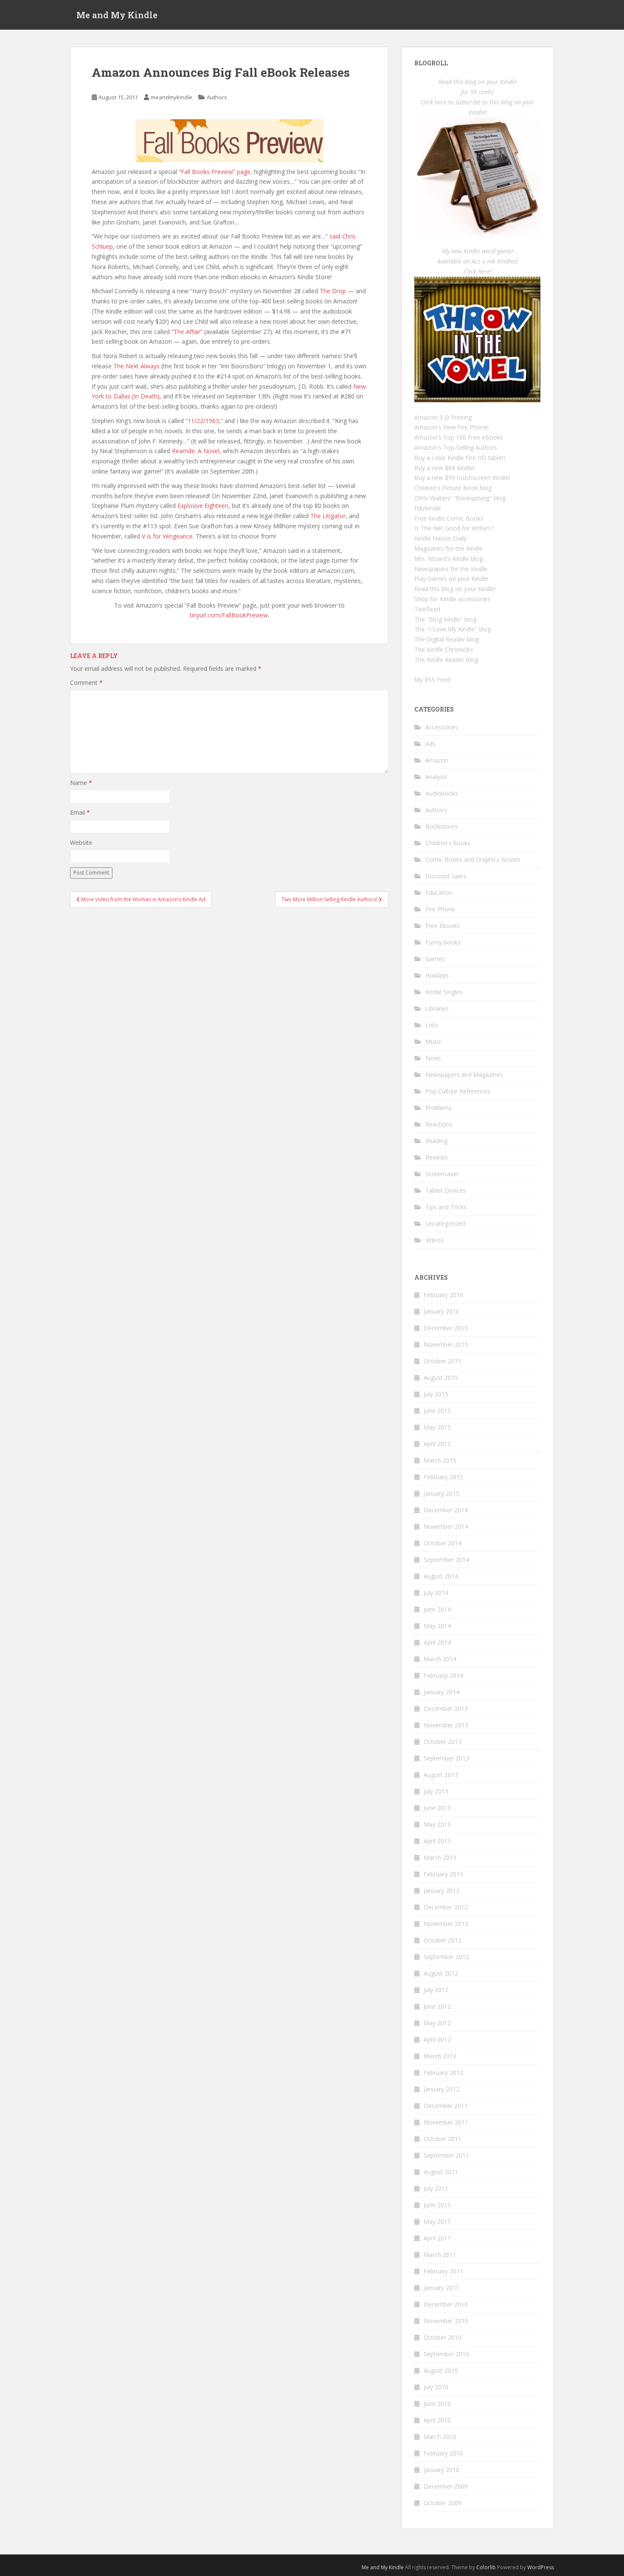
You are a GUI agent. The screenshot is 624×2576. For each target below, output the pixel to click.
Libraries (437, 1008)
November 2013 (446, 1725)
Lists (432, 1025)
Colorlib (486, 2567)
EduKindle (428, 508)
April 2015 (437, 1444)
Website (81, 842)
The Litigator (328, 516)
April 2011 (437, 2238)
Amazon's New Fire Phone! (451, 427)
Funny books (443, 942)
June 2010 (437, 2404)
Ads (430, 744)
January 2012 (441, 2089)
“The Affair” (187, 332)
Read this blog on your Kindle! (455, 589)
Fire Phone (440, 909)
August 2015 (441, 1378)
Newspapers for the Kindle (451, 569)
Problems (438, 1108)
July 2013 (436, 1791)
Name (81, 783)
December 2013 (446, 1708)
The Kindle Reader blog (446, 660)
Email (80, 812)
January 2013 (441, 1891)
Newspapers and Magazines (464, 1075)
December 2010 (446, 2304)
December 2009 (446, 2486)
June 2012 (437, 2006)
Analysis (436, 777)
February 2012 (443, 2073)
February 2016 (443, 1295)
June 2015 (437, 1411)
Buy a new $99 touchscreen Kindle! (462, 478)
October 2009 (443, 2503)
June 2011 (437, 2205)
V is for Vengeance (167, 536)
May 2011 (437, 2221)
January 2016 (441, 1311)
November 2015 (446, 1344)
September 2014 (446, 1560)
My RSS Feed (432, 680)
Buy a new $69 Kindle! (444, 468)
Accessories (442, 727)
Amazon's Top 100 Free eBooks (459, 437)
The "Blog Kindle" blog (445, 619)
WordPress (541, 2567)
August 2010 (441, 2370)
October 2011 (443, 2139)
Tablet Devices (446, 1190)
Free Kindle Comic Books (449, 518)
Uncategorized (445, 1224)
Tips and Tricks (446, 1207)
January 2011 (441, 2288)
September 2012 (446, 1957)
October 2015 (443, 1361)
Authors (217, 97)
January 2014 (441, 1692)
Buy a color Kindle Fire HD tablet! (460, 458)
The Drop (333, 291)
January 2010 (441, 2470)
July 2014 (436, 1593)
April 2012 (437, 2039)
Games (435, 959)
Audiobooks (442, 793)
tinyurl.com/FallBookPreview (229, 615)
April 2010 (437, 2420)
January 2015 (441, 1493)
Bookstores (441, 826)
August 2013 (441, 1775)
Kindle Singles (444, 992)
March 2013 (440, 1857)
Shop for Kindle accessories (452, 599)
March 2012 (440, 2056)
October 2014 (443, 1543)
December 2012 (446, 1907)
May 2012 (437, 2023)
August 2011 (441, 2172)
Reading (436, 1141)
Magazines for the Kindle (448, 548)
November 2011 (446, 2122)
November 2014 (446, 1526)
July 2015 (436, 1394)
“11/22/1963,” (204, 421)
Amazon (437, 760)
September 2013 (446, 1758)
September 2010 (446, 2354)
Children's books (448, 843)
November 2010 (446, 2321)
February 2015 (443, 1477)
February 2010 (443, 2453)
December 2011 (446, 2106)
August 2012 (441, 1973)
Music (433, 1041)
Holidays (437, 975)
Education (439, 893)
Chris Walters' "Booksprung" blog (460, 498)
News (433, 1058)
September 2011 (446, 2155)
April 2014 (437, 1642)
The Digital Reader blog (447, 639)
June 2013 (437, 1808)
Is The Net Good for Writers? (454, 528)
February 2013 (443, 1874)
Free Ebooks (443, 926)
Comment (86, 683)
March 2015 (440, 1460)
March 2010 (440, 2437)
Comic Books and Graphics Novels (473, 859)
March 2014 (440, 1659)
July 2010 (436, 2387)
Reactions (439, 1124)
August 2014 (441, 1576)
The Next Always (136, 366)
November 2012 (446, 1924)
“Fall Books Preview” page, (215, 172)
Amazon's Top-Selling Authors (456, 447)
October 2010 (443, 2337)
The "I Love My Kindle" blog (453, 629)
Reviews (437, 1157)
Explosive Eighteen (203, 506)
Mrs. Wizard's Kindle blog (448, 559)
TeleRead (427, 609)
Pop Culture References (458, 1091)
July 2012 (436, 1990)
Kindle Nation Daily (440, 538)
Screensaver (442, 1174)
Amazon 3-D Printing (443, 417)
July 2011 (436, 2188)
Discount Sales (446, 876)
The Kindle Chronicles (444, 649)
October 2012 (443, 1940)
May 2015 (437, 1427)
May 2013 (437, 1824)
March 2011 (440, 2255)
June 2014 (437, 1609)
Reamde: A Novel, (197, 451)
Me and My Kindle (117, 15)
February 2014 (443, 1675)
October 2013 (443, 1742)
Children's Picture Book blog (453, 488)
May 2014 (437, 1626)
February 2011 (443, 2271)
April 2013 (437, 1841)
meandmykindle (171, 97)
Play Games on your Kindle (451, 579)
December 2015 (446, 1328)
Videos (434, 1240)
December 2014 (446, 1510)
